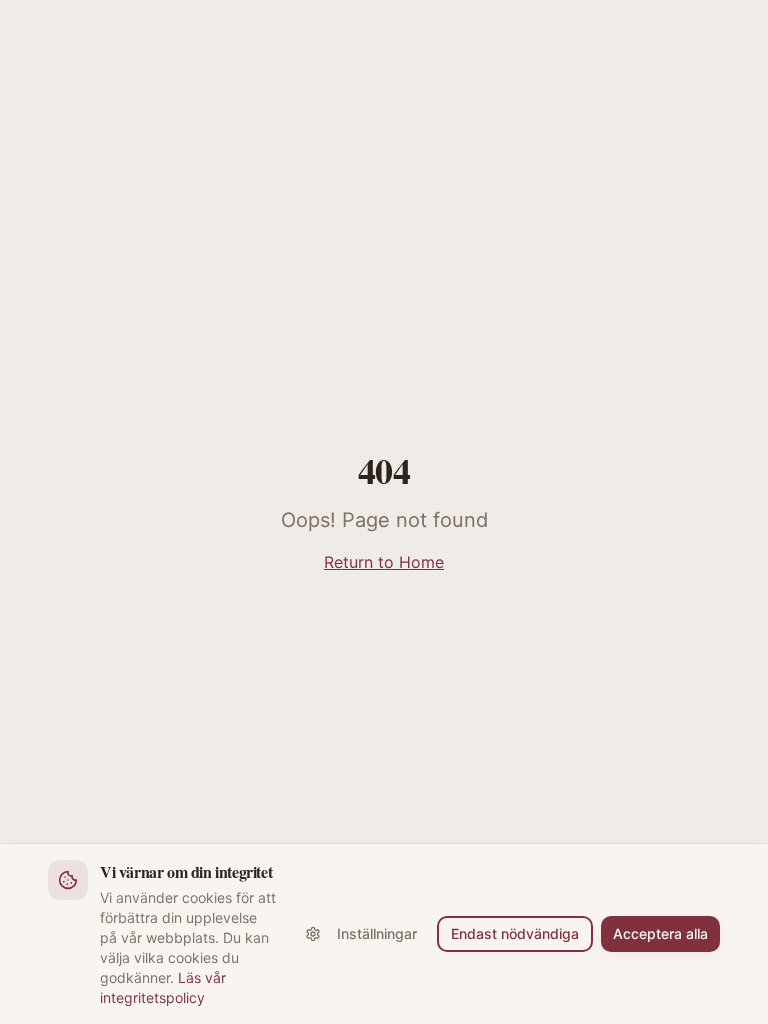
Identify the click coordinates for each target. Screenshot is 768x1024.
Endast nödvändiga (515, 933)
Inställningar (377, 933)
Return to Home (384, 562)
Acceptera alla (660, 933)
